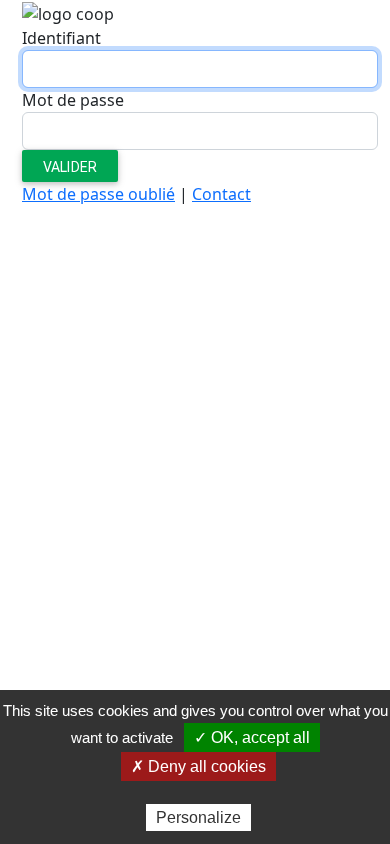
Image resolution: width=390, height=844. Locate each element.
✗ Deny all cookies (198, 766)
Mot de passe (73, 100)
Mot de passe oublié (98, 194)
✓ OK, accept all (252, 737)
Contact (221, 194)
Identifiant (61, 38)
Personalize (198, 817)
